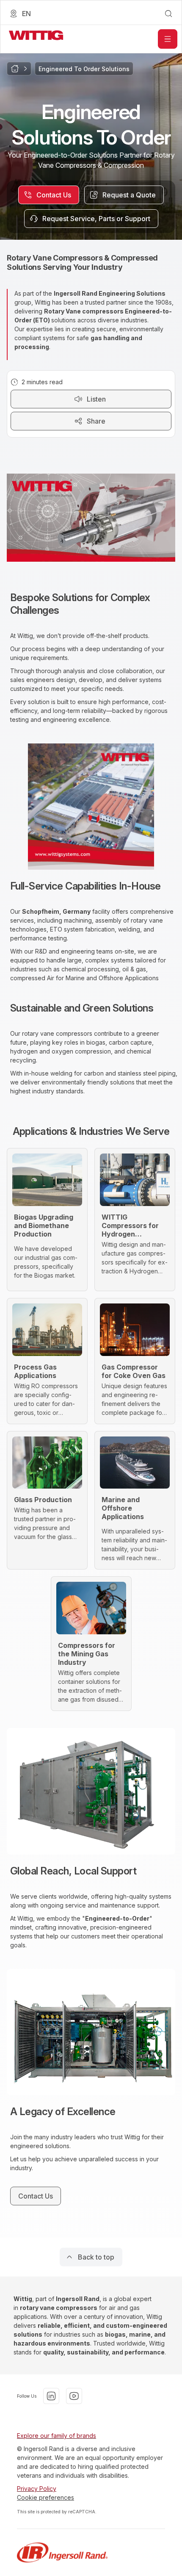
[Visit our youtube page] (74, 2396)
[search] (168, 14)
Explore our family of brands (57, 2436)
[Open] (168, 39)
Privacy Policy (37, 2489)
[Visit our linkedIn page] (51, 2396)
